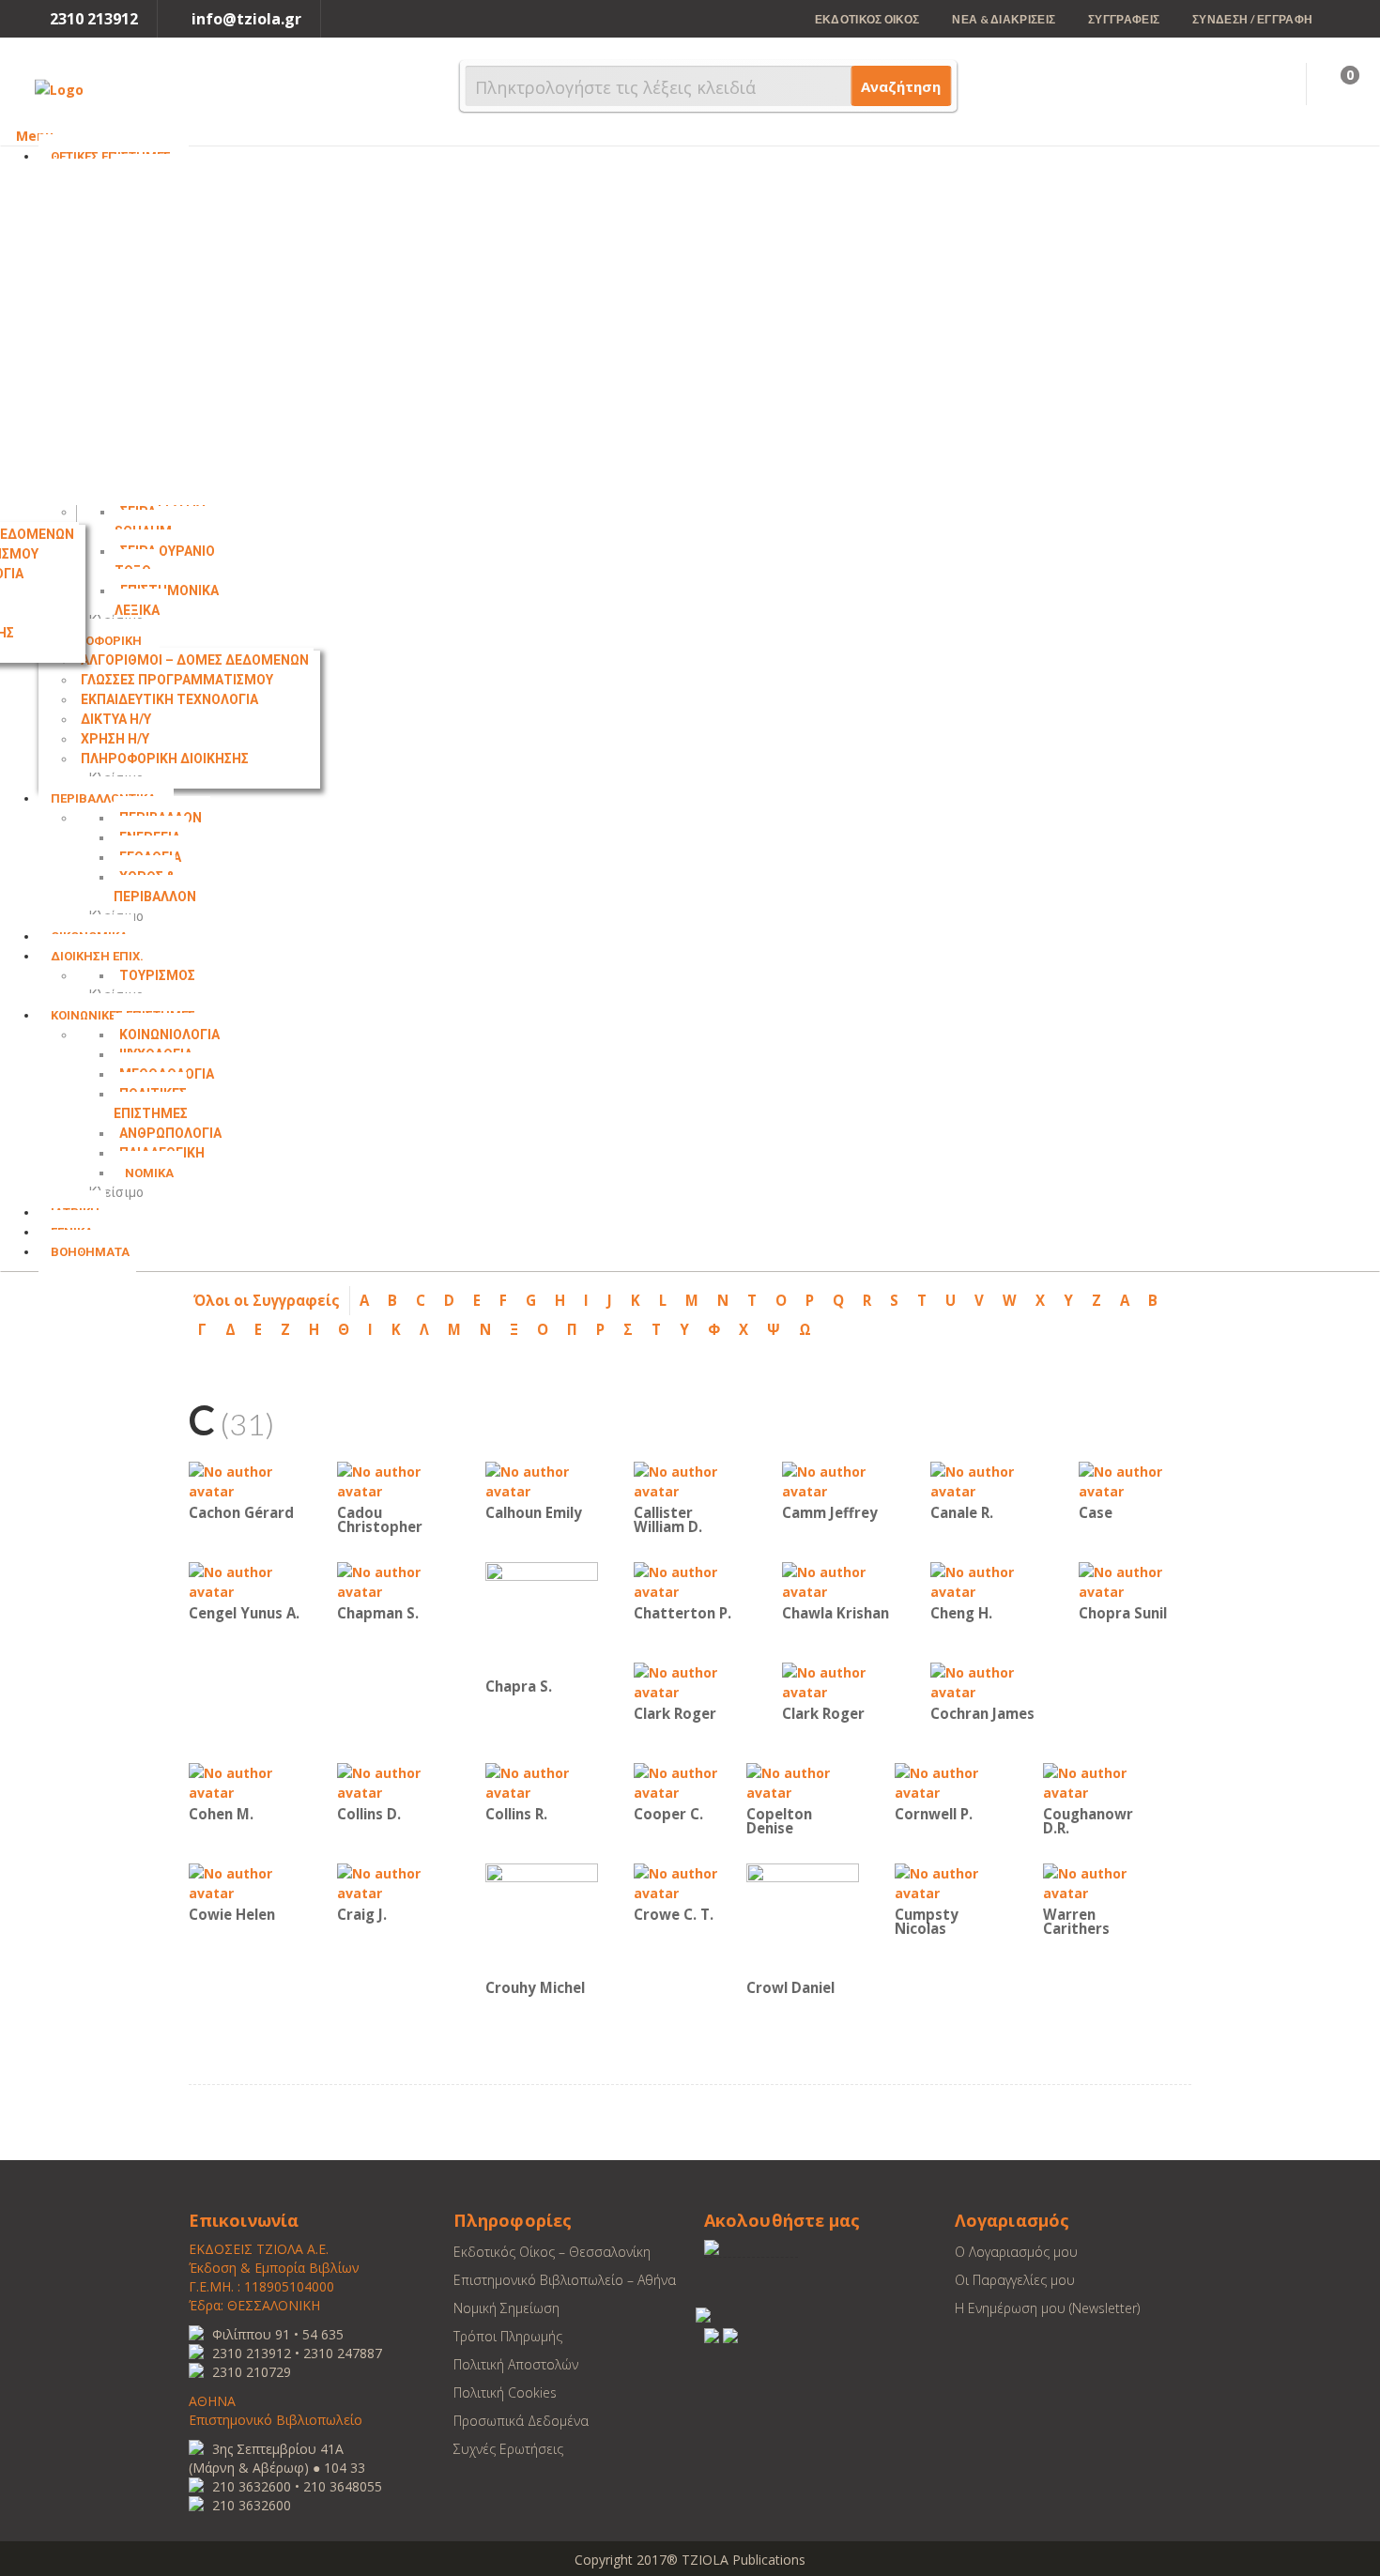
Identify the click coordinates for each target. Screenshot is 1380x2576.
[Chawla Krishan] (838, 1580)
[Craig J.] (393, 1882)
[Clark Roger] (690, 1681)
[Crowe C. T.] (690, 1882)
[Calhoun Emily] (542, 1480)
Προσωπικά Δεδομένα (521, 2421)
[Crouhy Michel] (542, 1918)
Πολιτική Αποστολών (516, 2364)
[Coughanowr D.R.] (1099, 1781)
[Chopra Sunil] (1135, 1580)
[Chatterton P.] (690, 1580)
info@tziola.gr (246, 19)
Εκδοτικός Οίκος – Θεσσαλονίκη (552, 2252)
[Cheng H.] (987, 1580)
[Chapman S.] (393, 1580)
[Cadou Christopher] (393, 1480)
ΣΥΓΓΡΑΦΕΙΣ (1124, 19)
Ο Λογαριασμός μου (1016, 2252)
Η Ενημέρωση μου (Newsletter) (1047, 2308)
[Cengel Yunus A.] (245, 1580)
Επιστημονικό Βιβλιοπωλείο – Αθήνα (565, 2280)
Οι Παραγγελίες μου (1015, 2280)
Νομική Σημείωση (506, 2308)
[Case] (1135, 1480)
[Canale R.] (987, 1480)
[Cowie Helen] (245, 1882)
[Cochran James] (987, 1681)
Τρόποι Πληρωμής (508, 2336)
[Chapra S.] (542, 1617)
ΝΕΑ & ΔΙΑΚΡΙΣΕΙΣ (1004, 19)
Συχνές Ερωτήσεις (508, 2449)
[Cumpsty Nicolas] (951, 1882)
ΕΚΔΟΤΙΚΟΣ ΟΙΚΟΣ (867, 19)
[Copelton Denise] (803, 1781)
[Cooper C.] (690, 1781)
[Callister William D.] (690, 1480)
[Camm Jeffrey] (838, 1480)
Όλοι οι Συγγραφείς (267, 1300)
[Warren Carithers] (1099, 1882)
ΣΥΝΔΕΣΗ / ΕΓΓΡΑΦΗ (1252, 19)
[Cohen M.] (245, 1781)
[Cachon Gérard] (245, 1480)
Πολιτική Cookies (505, 2392)
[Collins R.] (542, 1781)
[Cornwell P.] (951, 1781)
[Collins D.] (393, 1781)
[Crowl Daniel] (803, 1918)
